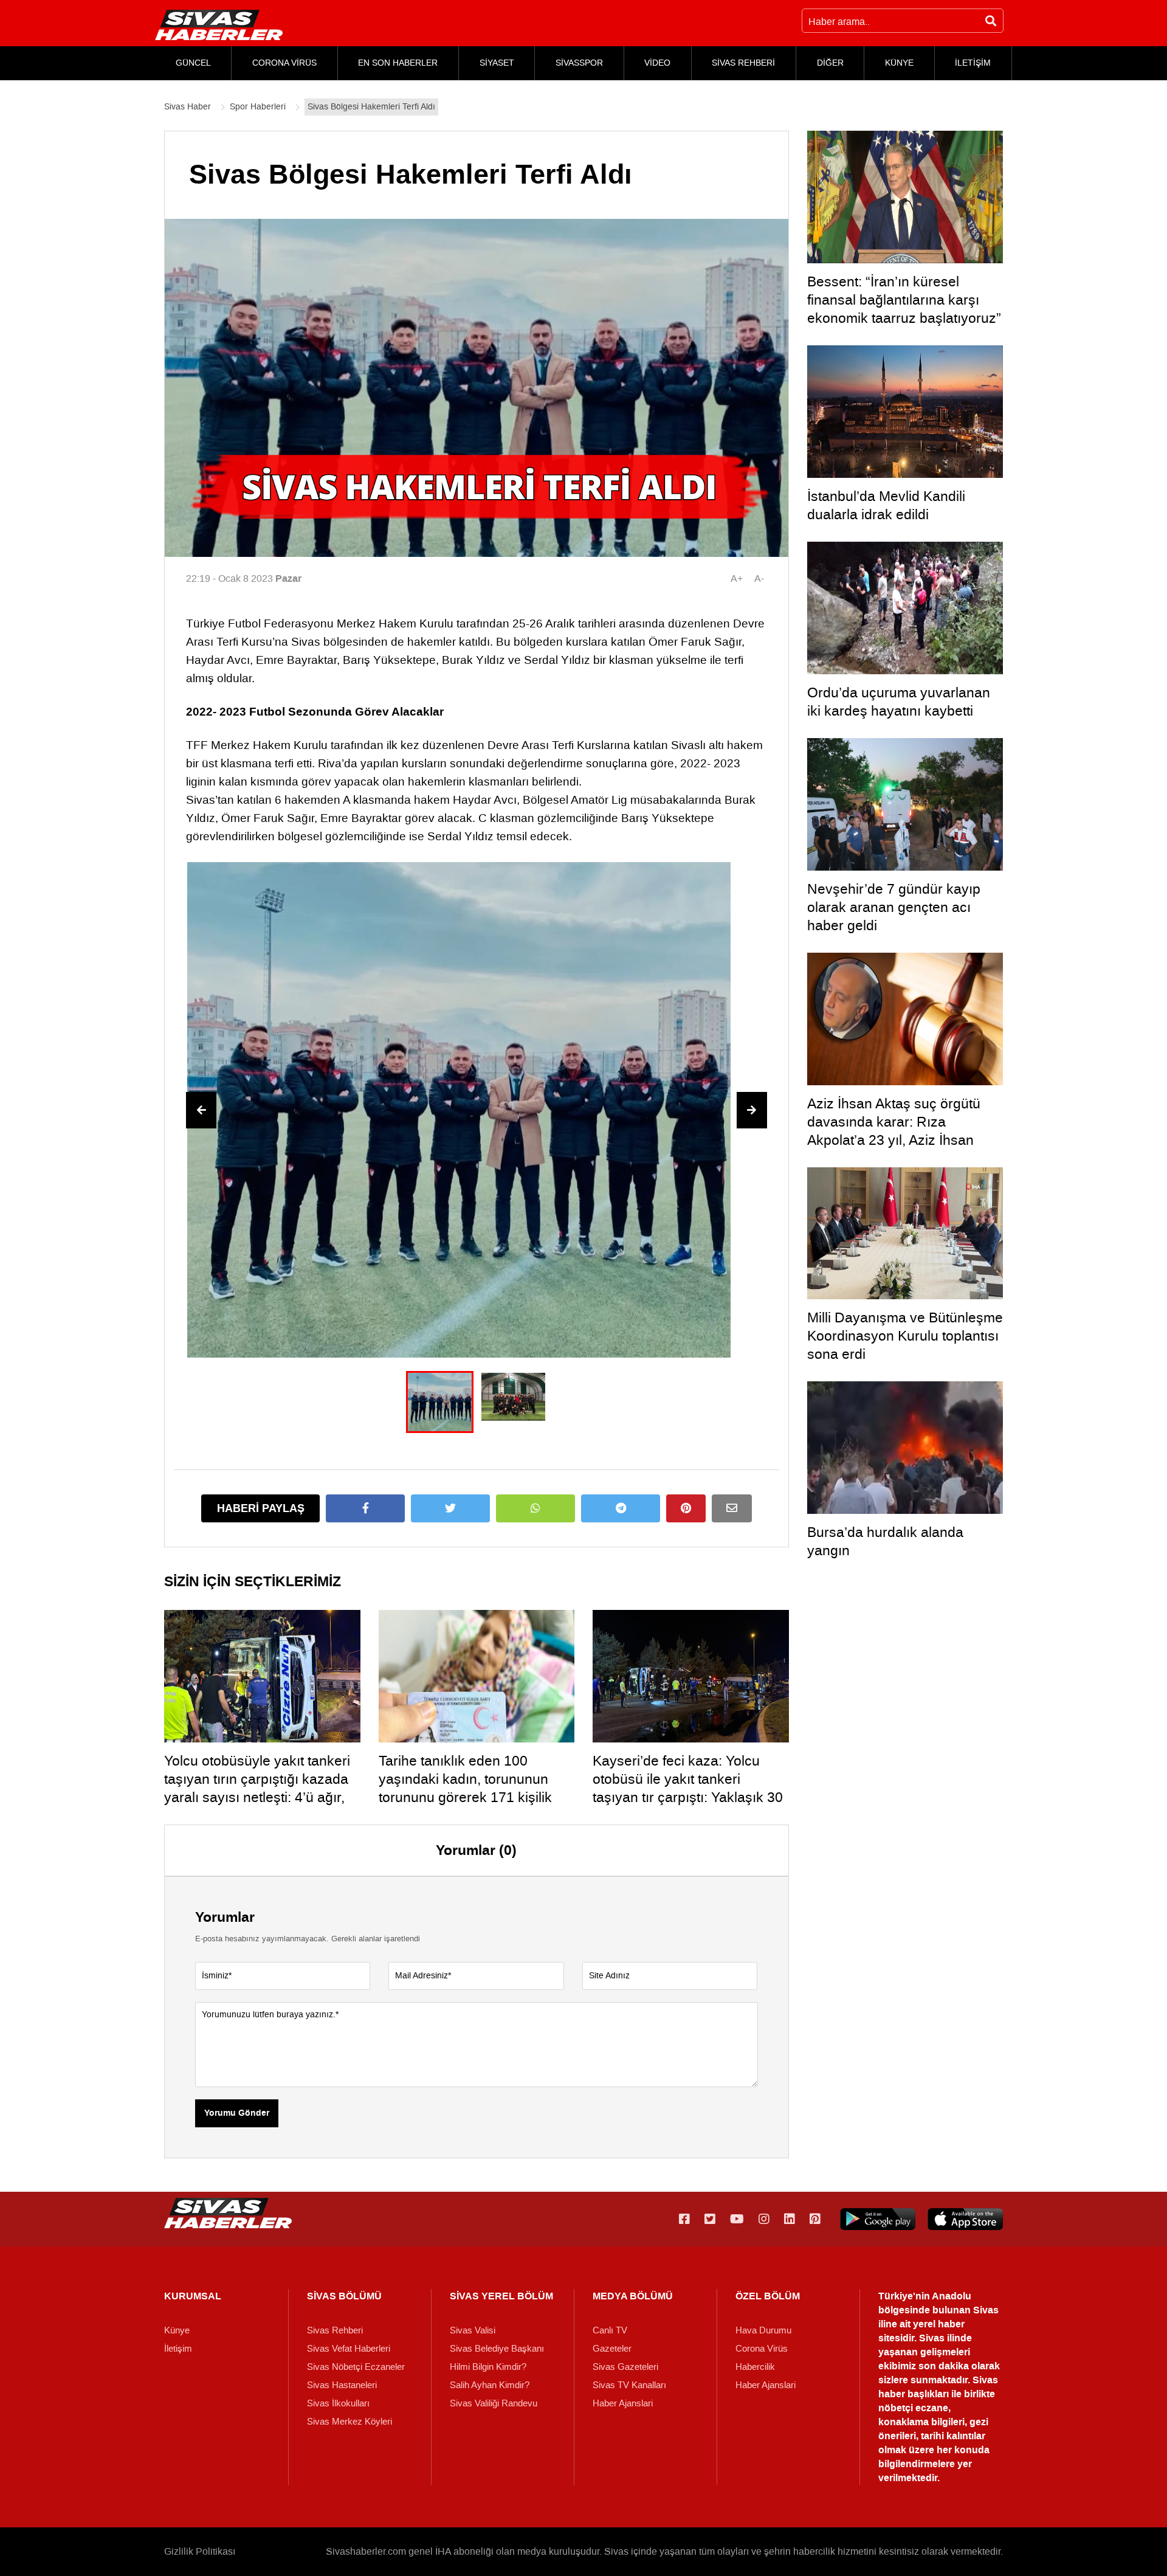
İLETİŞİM (973, 63)
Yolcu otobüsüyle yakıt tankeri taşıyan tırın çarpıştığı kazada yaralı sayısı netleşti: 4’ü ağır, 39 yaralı (257, 1788)
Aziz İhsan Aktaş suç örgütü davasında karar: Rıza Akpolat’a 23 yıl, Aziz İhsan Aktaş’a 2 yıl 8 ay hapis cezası (901, 1131)
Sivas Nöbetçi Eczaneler (356, 2367)
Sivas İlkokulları (338, 2403)
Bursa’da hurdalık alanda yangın (885, 1541)
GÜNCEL (193, 63)
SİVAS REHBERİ (743, 63)
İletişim (178, 2349)
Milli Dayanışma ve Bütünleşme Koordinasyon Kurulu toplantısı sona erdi (905, 1336)
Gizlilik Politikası (200, 2551)
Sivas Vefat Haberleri (349, 2349)
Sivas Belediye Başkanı (497, 2349)
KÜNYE (899, 63)
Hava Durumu (763, 2330)
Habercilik (755, 2367)
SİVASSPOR (579, 63)
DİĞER (830, 63)
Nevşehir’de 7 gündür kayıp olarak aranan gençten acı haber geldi (894, 907)
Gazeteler (612, 2349)
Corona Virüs (762, 2349)
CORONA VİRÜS (284, 63)
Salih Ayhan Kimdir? (490, 2385)
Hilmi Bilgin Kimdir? (488, 2367)
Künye (177, 2330)
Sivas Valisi (473, 2330)
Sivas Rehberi (335, 2330)
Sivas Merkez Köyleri (349, 2422)
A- (759, 578)
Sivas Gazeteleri (625, 2367)
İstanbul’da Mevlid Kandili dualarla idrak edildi (886, 505)
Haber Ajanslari (623, 2403)
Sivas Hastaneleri (342, 2385)
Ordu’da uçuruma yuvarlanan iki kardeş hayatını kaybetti (899, 702)
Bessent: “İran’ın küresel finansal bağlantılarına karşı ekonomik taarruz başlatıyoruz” (904, 300)
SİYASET (497, 63)
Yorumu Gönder (237, 2113)
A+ (737, 578)
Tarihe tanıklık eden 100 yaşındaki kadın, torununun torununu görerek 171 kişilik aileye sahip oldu (465, 1788)
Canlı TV (610, 2330)
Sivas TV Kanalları (629, 2385)
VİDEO (657, 63)
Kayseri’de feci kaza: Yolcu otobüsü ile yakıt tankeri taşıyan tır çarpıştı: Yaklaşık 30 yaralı (688, 1788)
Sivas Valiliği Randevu (494, 2403)
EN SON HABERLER (398, 63)
